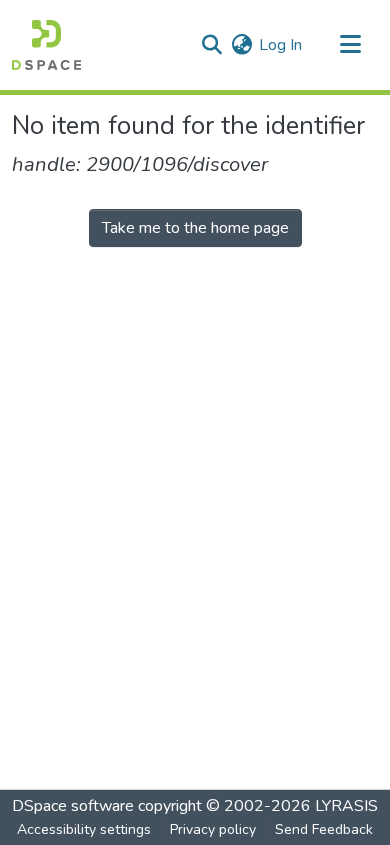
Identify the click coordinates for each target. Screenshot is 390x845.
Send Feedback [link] (324, 829)
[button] (46, 45)
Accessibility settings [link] (84, 829)
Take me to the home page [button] (195, 228)
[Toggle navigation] (350, 45)
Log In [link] (280, 45)
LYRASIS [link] (346, 806)
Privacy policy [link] (213, 829)
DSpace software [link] (73, 806)
